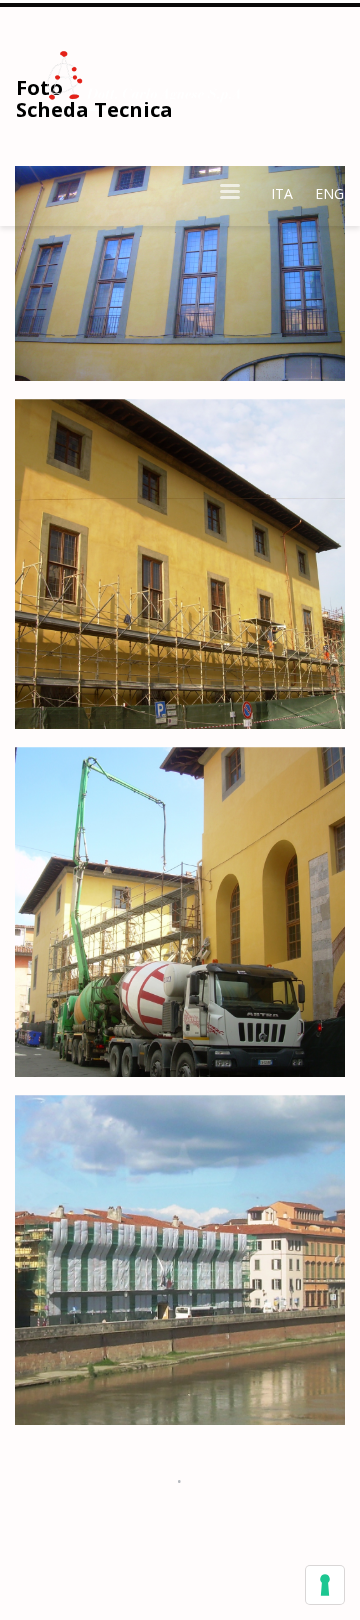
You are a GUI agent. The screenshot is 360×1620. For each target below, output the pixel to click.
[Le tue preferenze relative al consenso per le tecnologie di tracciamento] (325, 1585)
